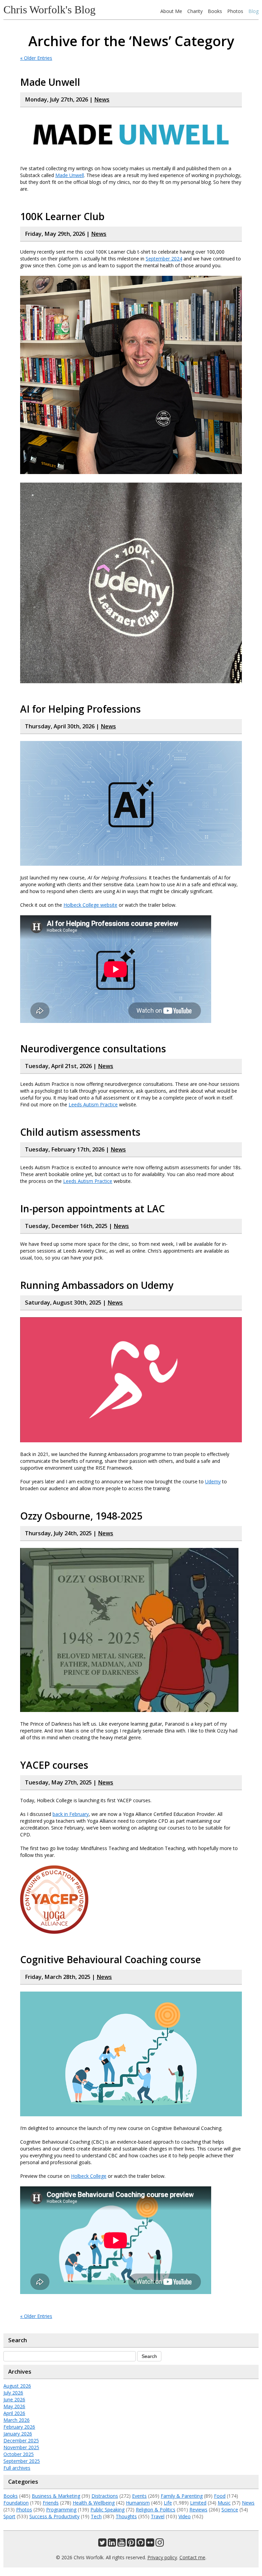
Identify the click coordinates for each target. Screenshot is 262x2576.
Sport (9, 2516)
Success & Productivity (54, 2516)
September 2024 (164, 259)
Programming (61, 2510)
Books (215, 11)
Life (168, 2503)
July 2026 (13, 2393)
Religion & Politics (156, 2510)
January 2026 (18, 2434)
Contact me (192, 2557)
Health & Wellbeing (94, 2503)
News (102, 99)
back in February (71, 1814)
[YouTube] (121, 2544)
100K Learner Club (62, 216)
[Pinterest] (131, 2544)
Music (224, 2503)
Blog (253, 11)
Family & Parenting (182, 2496)
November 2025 (21, 2447)
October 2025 (19, 2454)
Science (230, 2510)
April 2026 (14, 2413)
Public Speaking (107, 2510)
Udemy (213, 1481)
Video (185, 2516)
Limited (198, 2503)
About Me (171, 11)
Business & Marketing (56, 2496)
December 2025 (21, 2440)
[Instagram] (160, 2544)
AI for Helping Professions (81, 709)
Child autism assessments (80, 1132)
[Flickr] (150, 2544)
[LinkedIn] (112, 2544)
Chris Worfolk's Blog (49, 10)
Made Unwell (50, 82)
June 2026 (14, 2399)
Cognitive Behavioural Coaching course (111, 1959)
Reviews (198, 2510)
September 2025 (22, 2461)
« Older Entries (36, 58)
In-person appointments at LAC (92, 1209)
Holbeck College (89, 2176)
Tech (96, 2516)
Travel (158, 2516)
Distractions (105, 2496)
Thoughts (126, 2516)
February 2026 (19, 2427)
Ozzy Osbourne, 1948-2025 (81, 1516)
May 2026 (14, 2406)
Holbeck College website (90, 905)
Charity (195, 11)
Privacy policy (162, 2557)
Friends (51, 2503)
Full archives (17, 2468)
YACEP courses (54, 1765)
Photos (235, 11)
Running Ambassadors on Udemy (97, 1285)
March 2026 (17, 2420)
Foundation (16, 2503)
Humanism (138, 2503)
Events (139, 2496)
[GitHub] (141, 2544)
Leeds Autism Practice (93, 1104)
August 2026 (17, 2386)
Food (220, 2496)
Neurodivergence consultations (93, 1049)
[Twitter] (102, 2544)
